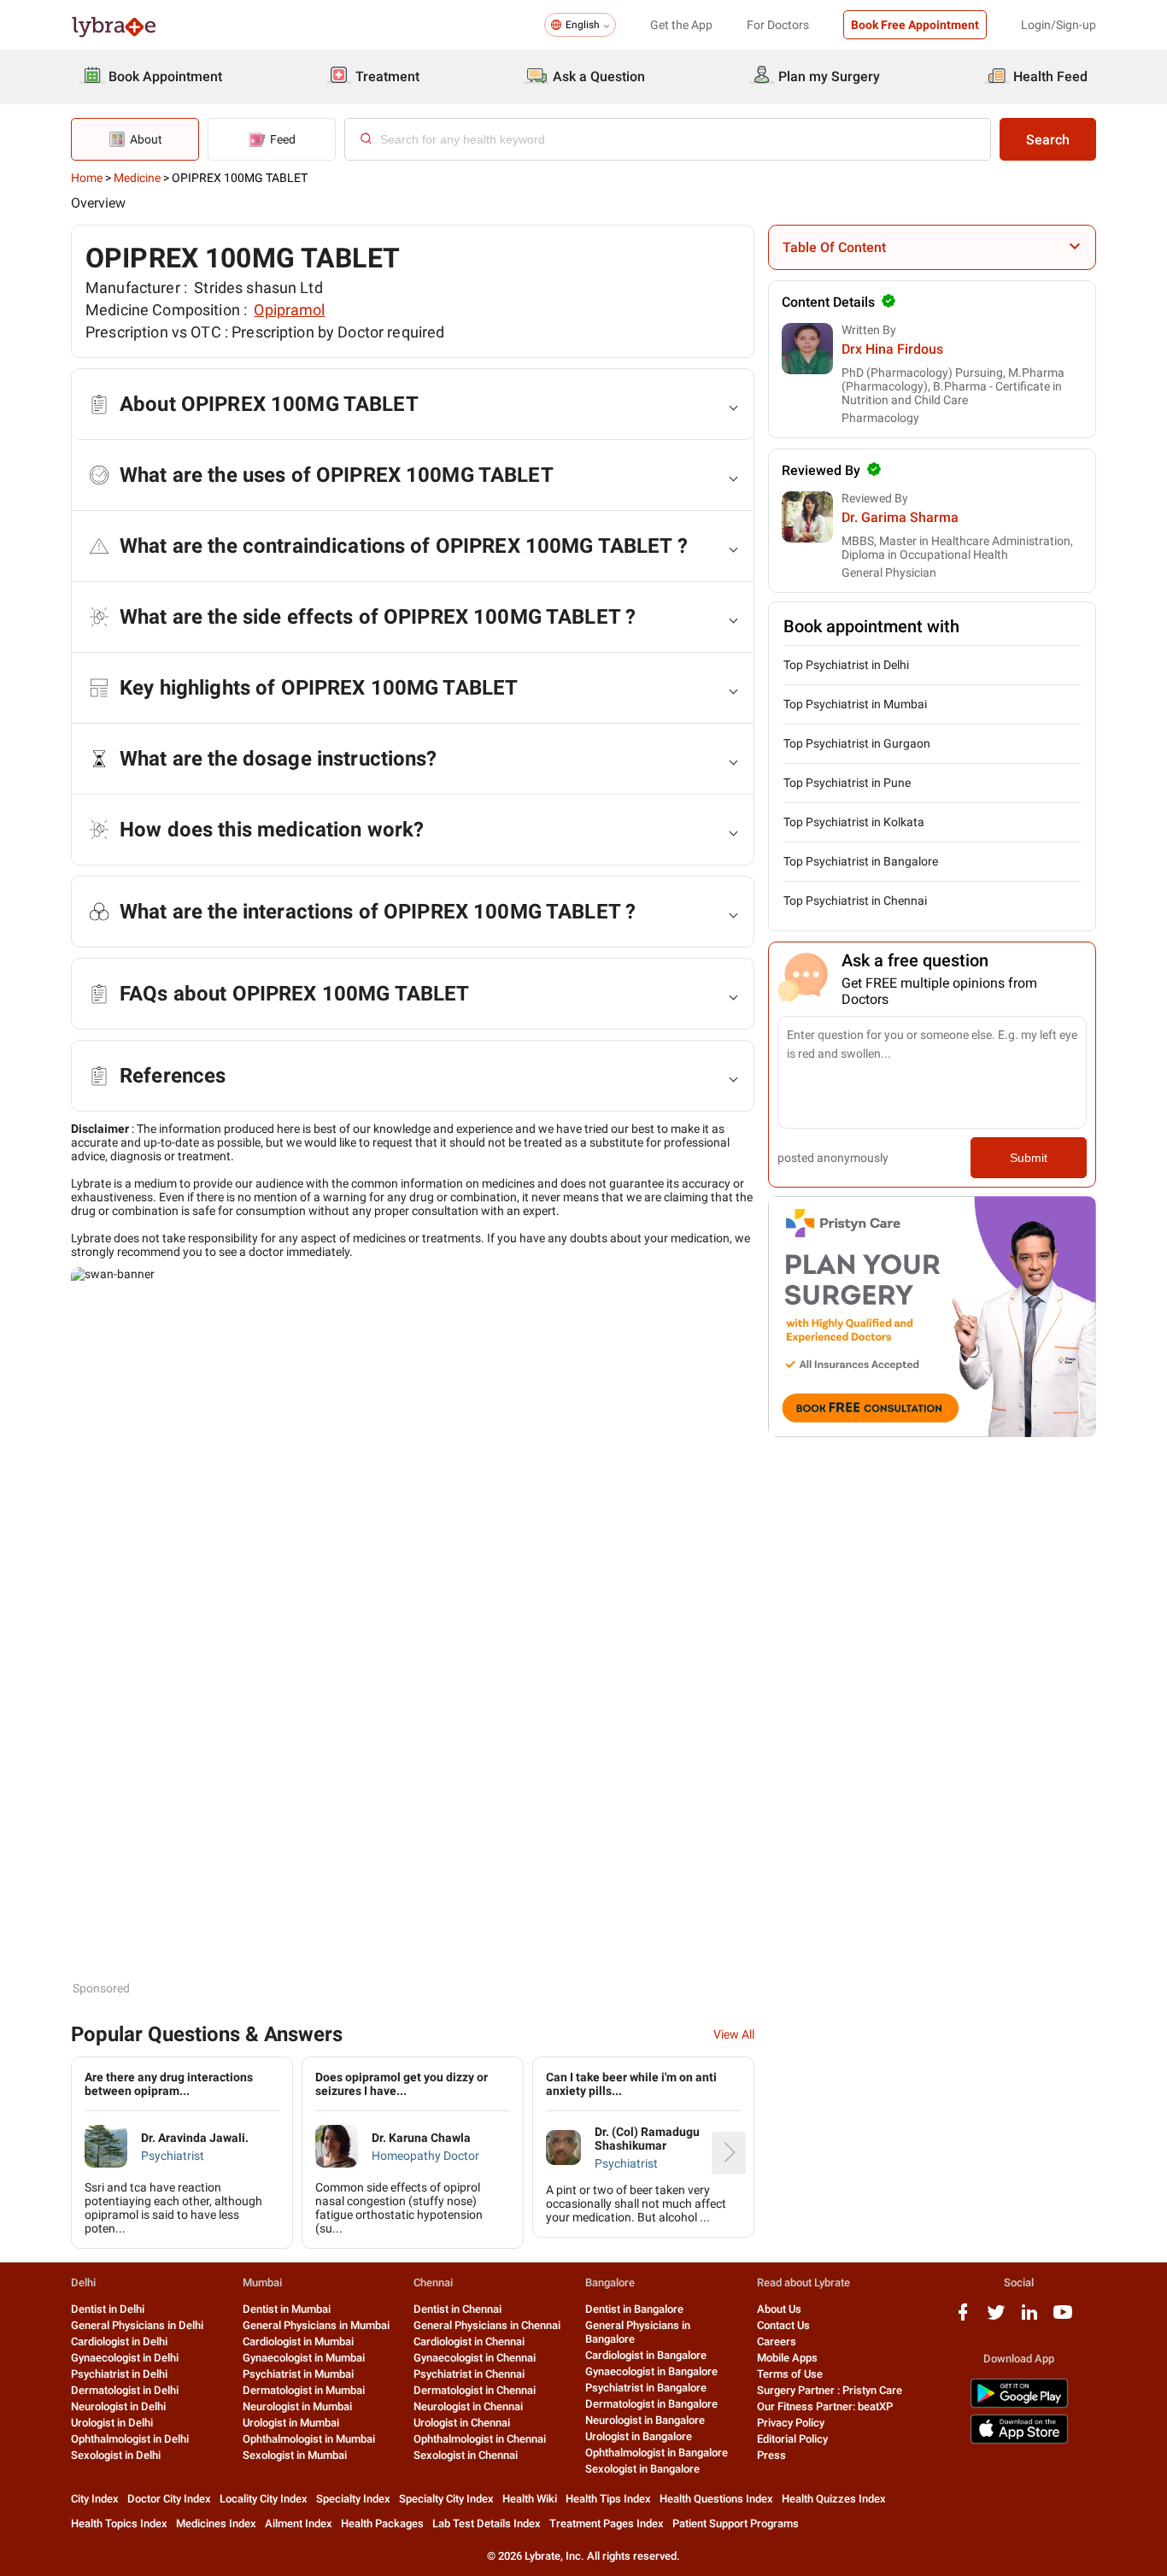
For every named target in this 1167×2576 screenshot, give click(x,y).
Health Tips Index (608, 2499)
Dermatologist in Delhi (125, 2390)
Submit (1029, 1158)
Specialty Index (353, 2499)
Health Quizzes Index (834, 2499)
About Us (779, 2309)
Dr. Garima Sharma (900, 517)
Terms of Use (790, 2374)
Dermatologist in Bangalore (651, 2404)
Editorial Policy (792, 2439)
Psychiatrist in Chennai (469, 2374)
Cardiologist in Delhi (119, 2341)
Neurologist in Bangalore (645, 2420)
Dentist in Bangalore (634, 2309)
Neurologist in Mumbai (297, 2406)
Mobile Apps (787, 2358)
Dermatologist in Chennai (475, 2390)
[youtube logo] (1063, 2318)
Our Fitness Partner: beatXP (825, 2406)
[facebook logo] (963, 2318)
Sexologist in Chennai (466, 2455)
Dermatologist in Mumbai (304, 2390)
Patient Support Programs (736, 2523)
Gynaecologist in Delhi (125, 2358)
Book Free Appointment (915, 25)
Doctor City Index (169, 2499)
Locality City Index (264, 2499)
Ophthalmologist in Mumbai (309, 2439)
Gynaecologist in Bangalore (651, 2371)
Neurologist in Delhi (118, 2406)
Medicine (137, 178)
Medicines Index (216, 2523)
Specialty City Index (446, 2499)
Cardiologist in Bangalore (646, 2355)
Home (87, 178)
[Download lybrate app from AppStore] (1019, 2441)
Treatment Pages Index (607, 2523)
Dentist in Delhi (108, 2309)
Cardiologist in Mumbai (298, 2341)
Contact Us (783, 2325)
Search (1048, 140)
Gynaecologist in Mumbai (304, 2358)
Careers (777, 2341)
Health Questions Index (716, 2499)
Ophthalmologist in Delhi (130, 2439)
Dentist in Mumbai (287, 2309)
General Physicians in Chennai (487, 2325)
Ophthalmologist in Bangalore (657, 2453)
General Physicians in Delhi (137, 2325)
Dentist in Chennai (457, 2309)
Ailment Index (299, 2523)
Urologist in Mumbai (291, 2423)
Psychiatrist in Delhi (119, 2374)
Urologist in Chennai (462, 2423)
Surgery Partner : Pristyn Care (830, 2390)
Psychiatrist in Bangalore (646, 2388)
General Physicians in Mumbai (316, 2325)
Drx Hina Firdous (892, 349)
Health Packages (382, 2523)
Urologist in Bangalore (639, 2436)
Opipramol (289, 310)
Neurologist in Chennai (468, 2406)
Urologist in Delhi (112, 2423)
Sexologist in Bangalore (642, 2469)
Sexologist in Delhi (116, 2455)
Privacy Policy (791, 2423)
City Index (95, 2499)
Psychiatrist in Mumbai (298, 2374)
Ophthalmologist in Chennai (480, 2439)
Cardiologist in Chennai (469, 2341)
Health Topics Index (119, 2523)
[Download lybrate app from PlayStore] (1019, 2405)
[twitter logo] (996, 2318)
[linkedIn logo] (1029, 2318)
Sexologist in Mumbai (295, 2455)
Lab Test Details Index (487, 2523)
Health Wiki (530, 2499)
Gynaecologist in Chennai (475, 2358)
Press (771, 2455)
